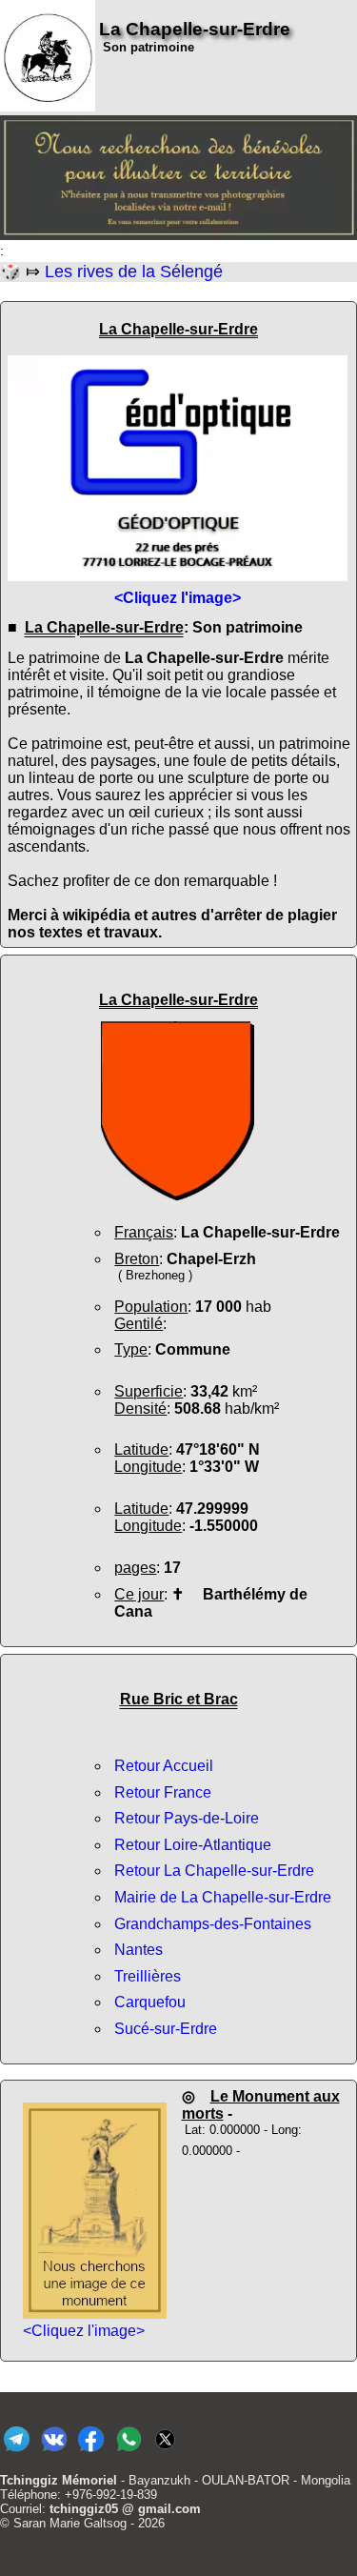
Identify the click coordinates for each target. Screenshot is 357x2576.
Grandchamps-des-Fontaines (213, 1924)
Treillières (148, 1976)
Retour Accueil (164, 1766)
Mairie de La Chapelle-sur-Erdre (223, 1897)
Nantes (139, 1950)
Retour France (163, 1792)
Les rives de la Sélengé (134, 272)
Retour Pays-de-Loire (187, 1818)
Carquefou (150, 2002)
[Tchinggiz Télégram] (17, 2452)
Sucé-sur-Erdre (166, 2029)
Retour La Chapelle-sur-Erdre (214, 1871)
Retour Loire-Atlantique (193, 1845)
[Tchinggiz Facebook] (91, 2452)
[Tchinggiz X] (165, 2452)
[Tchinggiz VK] (54, 2452)
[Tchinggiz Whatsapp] (128, 2452)
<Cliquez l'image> (84, 2331)
